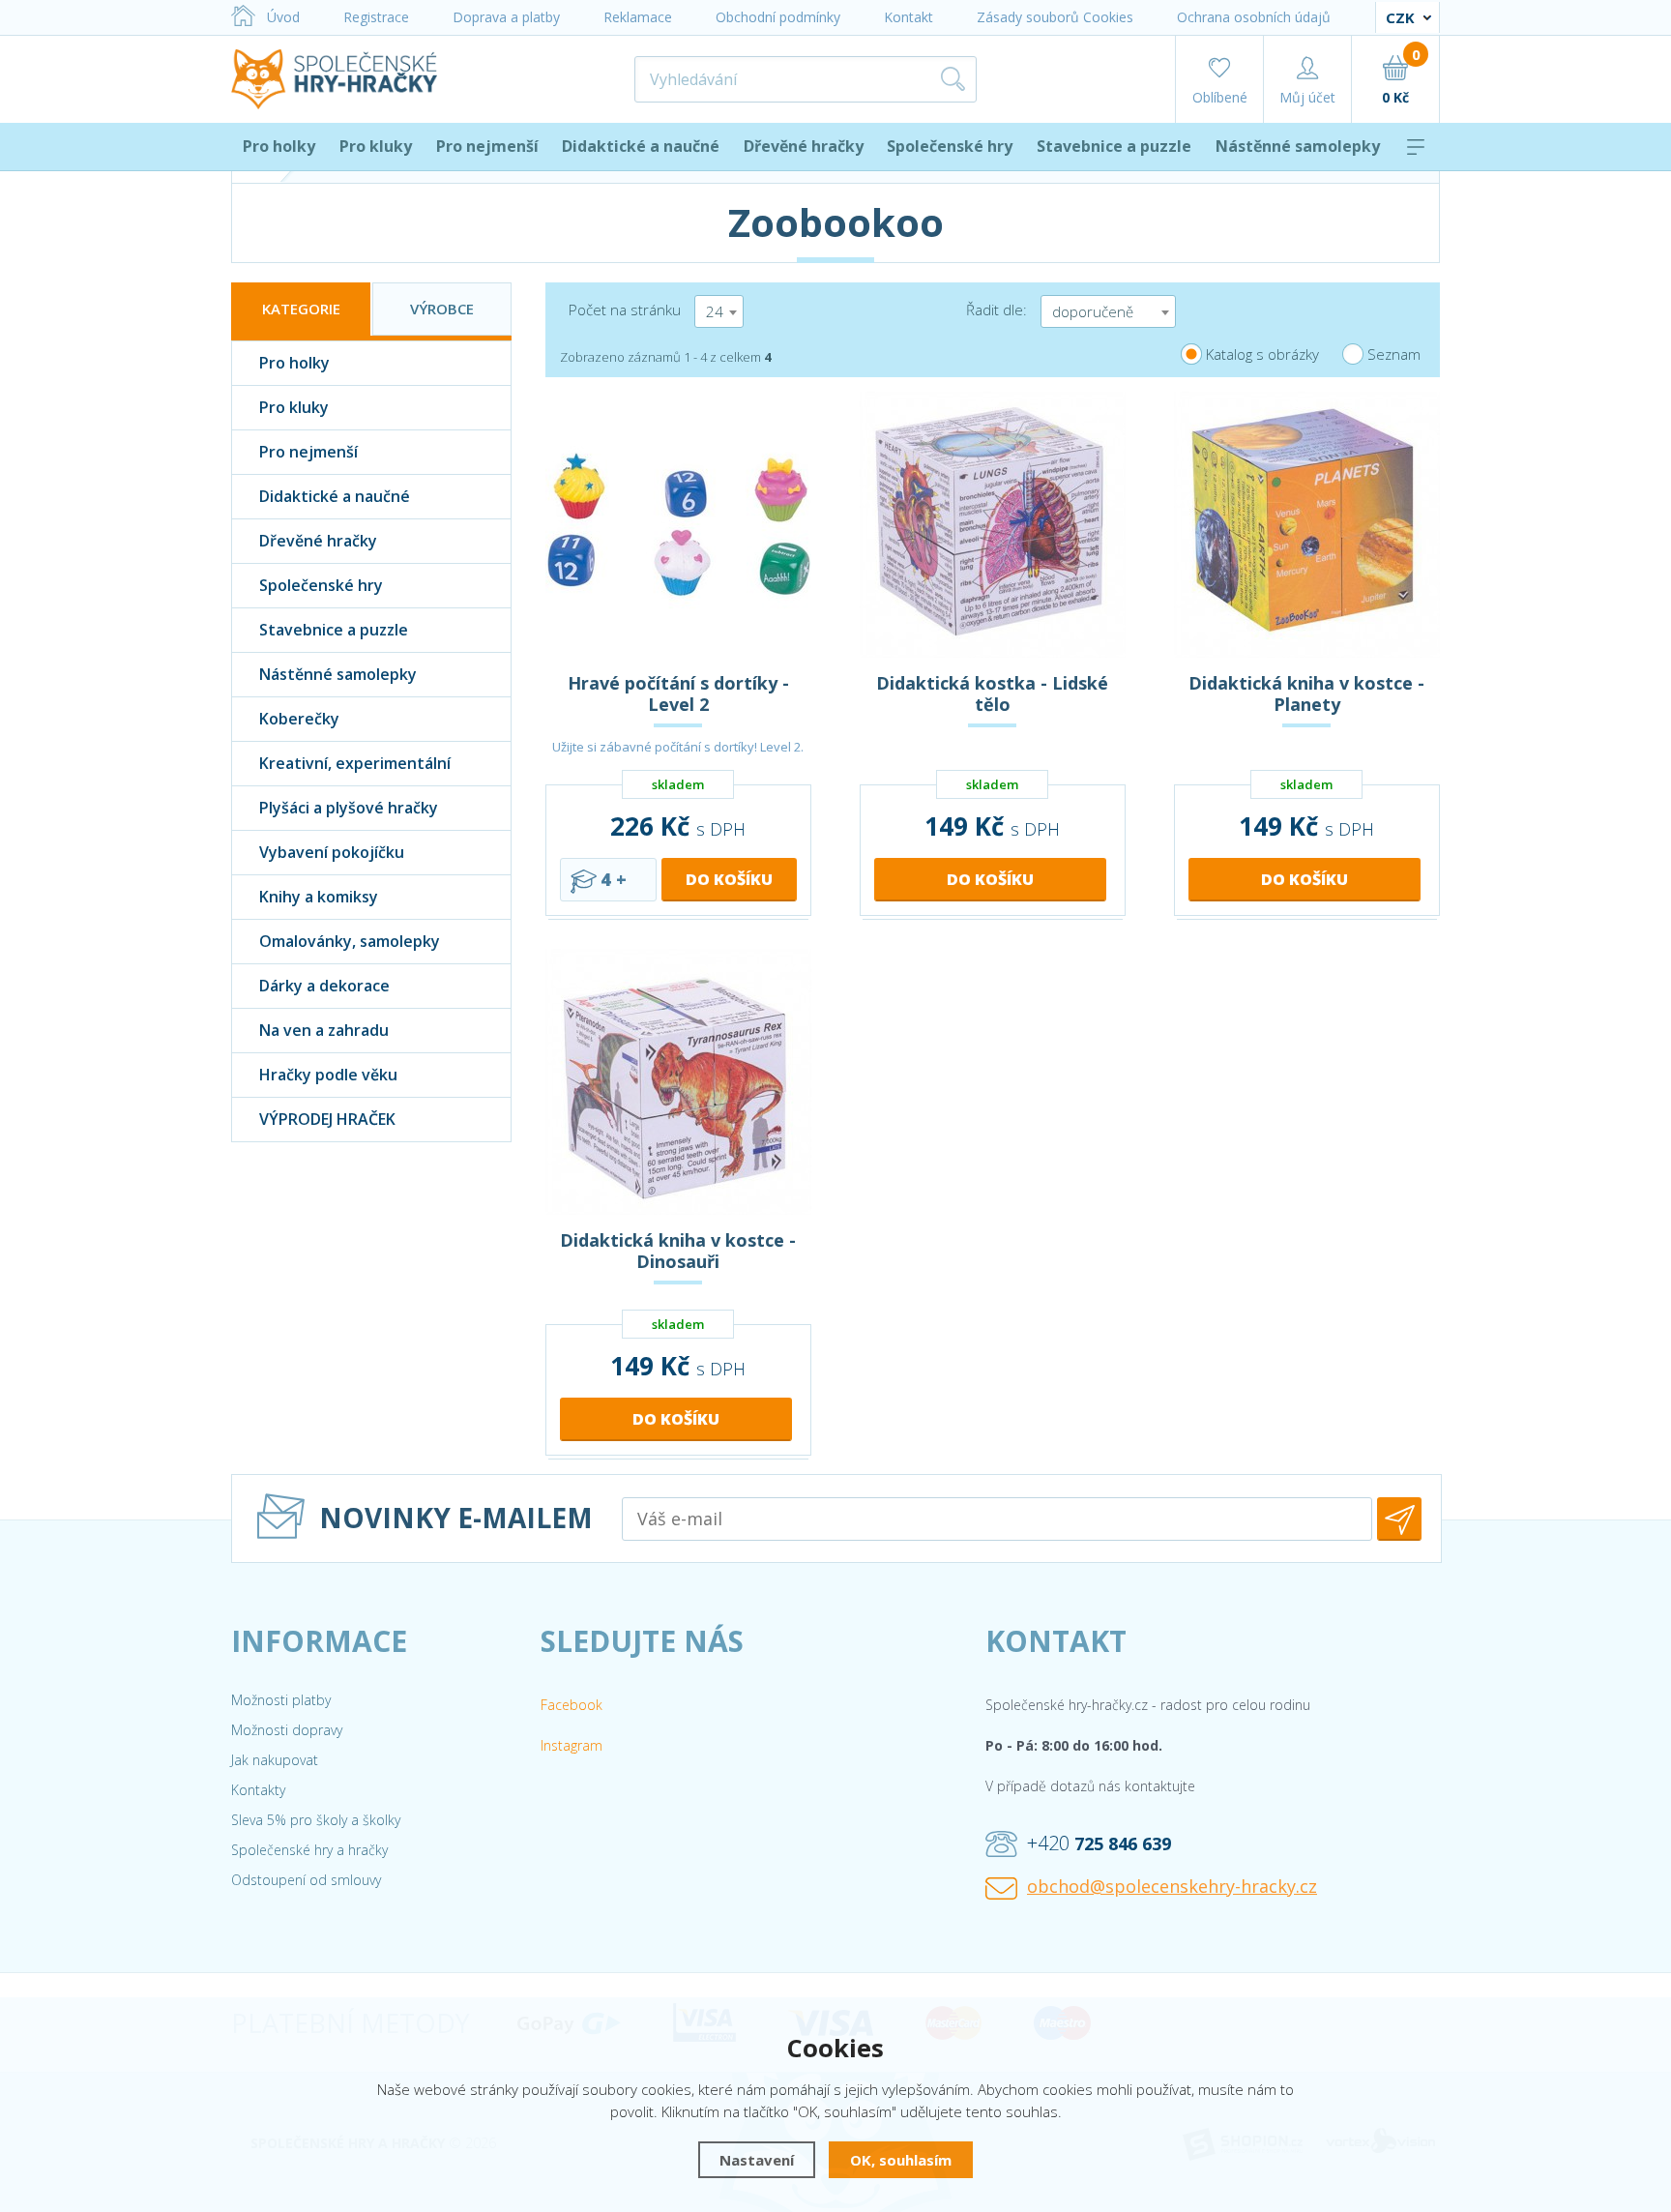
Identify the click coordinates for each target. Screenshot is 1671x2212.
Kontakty (258, 1790)
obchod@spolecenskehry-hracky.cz (1172, 1886)
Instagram (572, 1745)
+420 (1099, 1843)
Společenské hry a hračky (309, 1850)
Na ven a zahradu (324, 1030)
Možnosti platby (281, 1700)
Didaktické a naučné (641, 146)
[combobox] (719, 311)
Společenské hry (950, 146)
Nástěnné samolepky (1298, 146)
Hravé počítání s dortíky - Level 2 (678, 693)
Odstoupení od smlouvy (306, 1880)
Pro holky (279, 146)
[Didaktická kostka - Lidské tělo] (993, 525)
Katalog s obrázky (1262, 354)
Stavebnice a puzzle (1114, 146)
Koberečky (299, 719)
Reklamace (638, 17)
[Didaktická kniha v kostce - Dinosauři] (678, 1082)
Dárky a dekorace (324, 986)
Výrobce (442, 309)
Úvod (283, 17)
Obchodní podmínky (778, 17)
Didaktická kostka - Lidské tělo (992, 693)
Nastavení (757, 2160)
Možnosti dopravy (287, 1730)
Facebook (572, 1705)
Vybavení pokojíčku (332, 852)
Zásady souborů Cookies (1055, 17)
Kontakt (909, 17)
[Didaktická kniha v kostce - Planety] (1307, 525)
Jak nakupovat (275, 1760)
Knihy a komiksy (319, 897)
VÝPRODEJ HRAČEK (327, 1119)
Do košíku (729, 879)
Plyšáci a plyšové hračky (349, 808)
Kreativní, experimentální (355, 763)
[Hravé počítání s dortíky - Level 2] (678, 525)
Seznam (1394, 354)
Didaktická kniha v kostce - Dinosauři (678, 1251)
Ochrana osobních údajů (1254, 17)
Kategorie (301, 309)
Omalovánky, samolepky (350, 941)
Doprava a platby (506, 17)
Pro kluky (376, 146)
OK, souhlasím (901, 2160)
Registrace (376, 17)
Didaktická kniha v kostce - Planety (1306, 693)
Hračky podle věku (328, 1075)
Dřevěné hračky (804, 146)
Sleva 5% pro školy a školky (316, 1820)
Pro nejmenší (487, 146)
